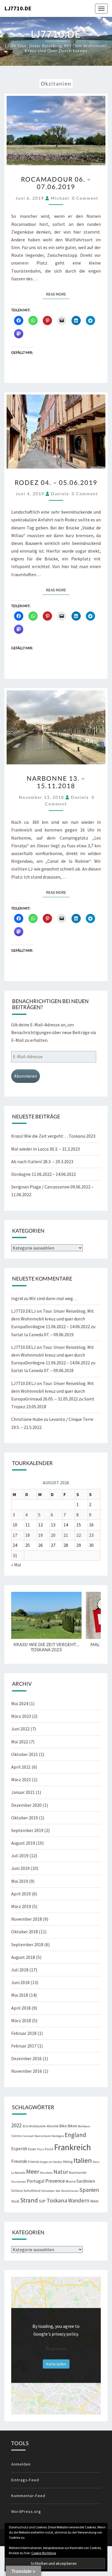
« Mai (16, 1565)
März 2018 (21, 2021)
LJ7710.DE (18, 8)
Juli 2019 (20, 1856)
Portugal (36, 2181)
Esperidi (19, 2149)
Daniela (60, 494)
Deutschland (43, 2136)
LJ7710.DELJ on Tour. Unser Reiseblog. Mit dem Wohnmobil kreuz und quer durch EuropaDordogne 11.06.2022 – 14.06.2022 (53, 1319)
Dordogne (58, 2136)
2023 (25, 2126)
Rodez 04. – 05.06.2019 (56, 482)
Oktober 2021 (25, 1754)
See (58, 2191)
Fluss (40, 2149)
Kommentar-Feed (28, 2496)
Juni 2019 (20, 1868)
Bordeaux (84, 2126)
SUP (42, 2201)
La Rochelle (18, 2173)
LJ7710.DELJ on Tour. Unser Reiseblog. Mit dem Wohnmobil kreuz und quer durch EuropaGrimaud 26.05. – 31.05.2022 (53, 1391)
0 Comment (85, 198)
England (75, 2135)
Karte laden (56, 2364)
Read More (58, 294)
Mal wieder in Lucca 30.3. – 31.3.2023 (46, 1149)
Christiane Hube (27, 1419)
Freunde (19, 2161)
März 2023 (21, 1716)
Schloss (17, 2191)
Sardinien (86, 2181)
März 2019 (21, 1906)
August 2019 (23, 1843)
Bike (63, 2126)
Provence (55, 2181)
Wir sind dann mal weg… (53, 1298)
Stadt (15, 2201)
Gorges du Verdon (51, 2162)
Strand (29, 2200)
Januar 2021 (23, 1792)
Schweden (48, 2191)
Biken (73, 2126)
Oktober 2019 (25, 1818)
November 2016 (27, 2071)
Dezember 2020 (26, 1805)
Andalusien (37, 2126)
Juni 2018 (20, 1982)
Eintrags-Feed (25, 2480)
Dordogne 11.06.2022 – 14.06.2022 (44, 1174)
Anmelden (21, 2464)
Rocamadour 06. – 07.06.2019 (56, 183)
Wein (94, 2201)
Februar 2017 (24, 2046)
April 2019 (21, 1894)
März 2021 (21, 1780)
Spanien (89, 2190)
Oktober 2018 (25, 1932)
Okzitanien (19, 2182)
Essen (32, 2149)
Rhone (71, 2181)
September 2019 (27, 1830)
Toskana (57, 2200)
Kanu (96, 2162)
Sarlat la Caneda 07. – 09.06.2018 (42, 1370)
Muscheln (46, 2173)
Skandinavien (70, 2191)
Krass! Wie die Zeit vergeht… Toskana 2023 (53, 1136)
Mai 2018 (20, 1995)
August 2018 (23, 1957)
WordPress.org (26, 2511)
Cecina (16, 2136)
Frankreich (73, 2147)
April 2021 (21, 1767)
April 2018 (21, 2008)
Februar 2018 (24, 2033)
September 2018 (27, 1944)
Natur (61, 2172)
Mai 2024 (20, 1703)
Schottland (32, 2191)
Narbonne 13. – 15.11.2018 (56, 782)
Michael (60, 198)
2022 (16, 2125)
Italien (83, 2160)
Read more (56, 2348)
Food (49, 2149)
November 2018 (27, 1919)
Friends (34, 2162)
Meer (33, 2172)
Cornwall (28, 2136)
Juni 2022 (20, 1729)
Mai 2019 (20, 1881)
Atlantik (53, 2126)
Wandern (79, 2200)
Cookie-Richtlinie (44, 2553)
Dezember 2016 (26, 2058)
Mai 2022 (20, 1742)
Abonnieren (26, 1076)
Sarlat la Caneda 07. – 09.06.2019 (42, 1334)
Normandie (78, 2172)
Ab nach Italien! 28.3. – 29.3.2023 (42, 1161)
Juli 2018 (20, 1970)
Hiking (68, 2162)
